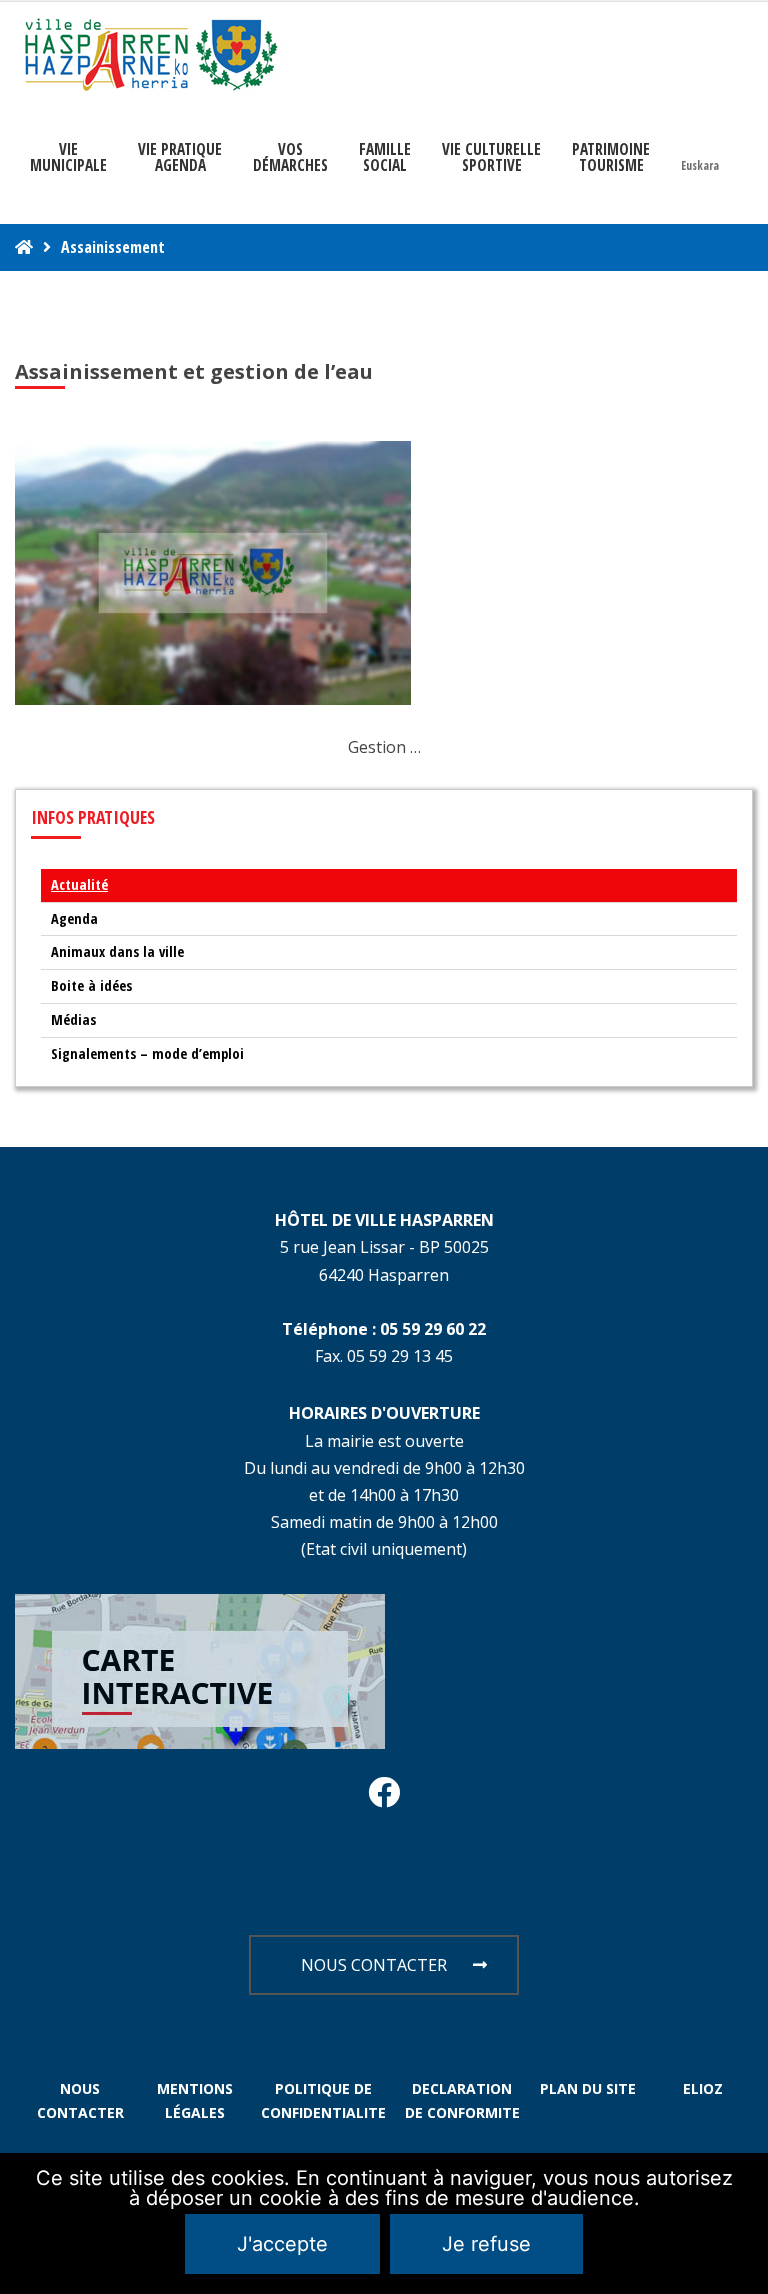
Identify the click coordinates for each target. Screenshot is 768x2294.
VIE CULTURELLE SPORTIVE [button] (491, 157)
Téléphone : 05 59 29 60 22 (384, 1329)
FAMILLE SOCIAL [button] (385, 157)
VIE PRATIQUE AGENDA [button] (180, 157)
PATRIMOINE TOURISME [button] (611, 157)
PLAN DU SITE (588, 2088)
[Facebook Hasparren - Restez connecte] (384, 1798)
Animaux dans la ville (117, 951)
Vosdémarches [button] (290, 157)
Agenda (74, 918)
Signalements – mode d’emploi (147, 1053)
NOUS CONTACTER (374, 1965)
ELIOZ (703, 2088)
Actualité (79, 884)
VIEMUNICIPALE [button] (68, 157)
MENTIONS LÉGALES (195, 2100)
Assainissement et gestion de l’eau (194, 371)
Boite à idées (91, 985)
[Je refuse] (743, 2224)
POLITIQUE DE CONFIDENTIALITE (323, 2100)
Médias (73, 1019)
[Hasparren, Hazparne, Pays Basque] (150, 54)
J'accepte (282, 2244)
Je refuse (486, 2244)
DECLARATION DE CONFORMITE (462, 2100)
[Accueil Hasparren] (24, 247)
